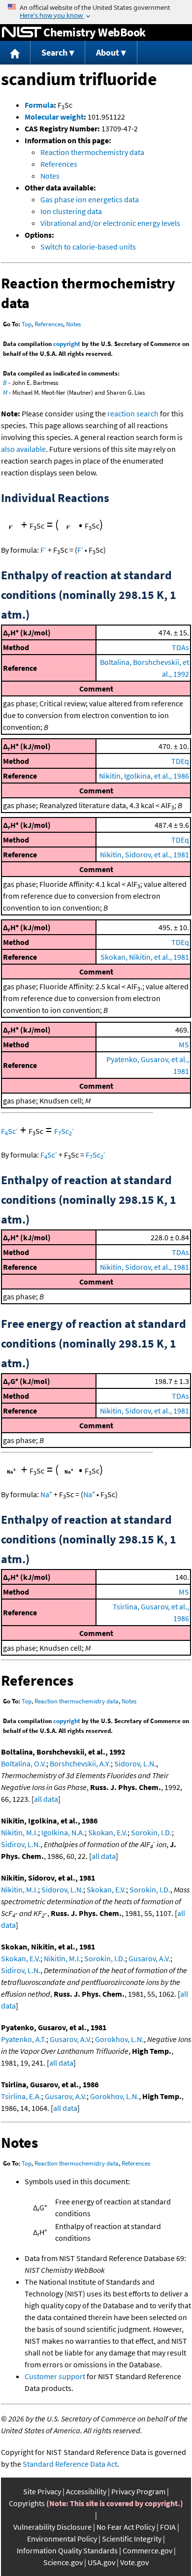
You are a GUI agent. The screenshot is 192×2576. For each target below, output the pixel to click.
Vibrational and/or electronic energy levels (110, 223)
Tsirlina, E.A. (21, 2096)
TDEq (180, 761)
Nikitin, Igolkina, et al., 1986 (144, 776)
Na (46, 1494)
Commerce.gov (147, 2550)
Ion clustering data (71, 211)
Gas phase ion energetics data (90, 199)
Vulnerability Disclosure (52, 2527)
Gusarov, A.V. (149, 1958)
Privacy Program (138, 2491)
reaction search (133, 413)
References (59, 164)
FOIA (168, 2527)
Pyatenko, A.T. (24, 2039)
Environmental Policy (62, 2539)
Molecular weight (54, 117)
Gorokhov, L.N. (119, 2039)
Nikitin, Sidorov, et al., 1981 (144, 854)
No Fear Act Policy (126, 2527)
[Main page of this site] (15, 53)
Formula (39, 105)
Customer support (55, 2376)
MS (184, 1044)
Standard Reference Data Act (70, 2464)
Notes (50, 176)
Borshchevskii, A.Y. (80, 1763)
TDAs (180, 647)
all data (46, 1799)
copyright (67, 344)
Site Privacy (42, 2491)
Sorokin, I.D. (151, 1832)
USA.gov (101, 2562)
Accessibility (86, 2491)
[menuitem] (15, 53)
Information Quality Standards (67, 2550)
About (108, 52)
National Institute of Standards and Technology (22, 32)
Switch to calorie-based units (88, 247)
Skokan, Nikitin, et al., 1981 (145, 957)
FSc (9, 1131)
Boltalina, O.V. (24, 1763)
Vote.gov (134, 2562)
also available (23, 449)
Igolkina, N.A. (63, 1832)
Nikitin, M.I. (19, 1832)
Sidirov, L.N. (21, 1844)
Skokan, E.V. (108, 1832)
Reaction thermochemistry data (92, 152)
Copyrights (27, 2503)
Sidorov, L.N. (135, 1763)
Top (27, 324)
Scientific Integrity (132, 2539)
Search (54, 52)
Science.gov (63, 2562)
